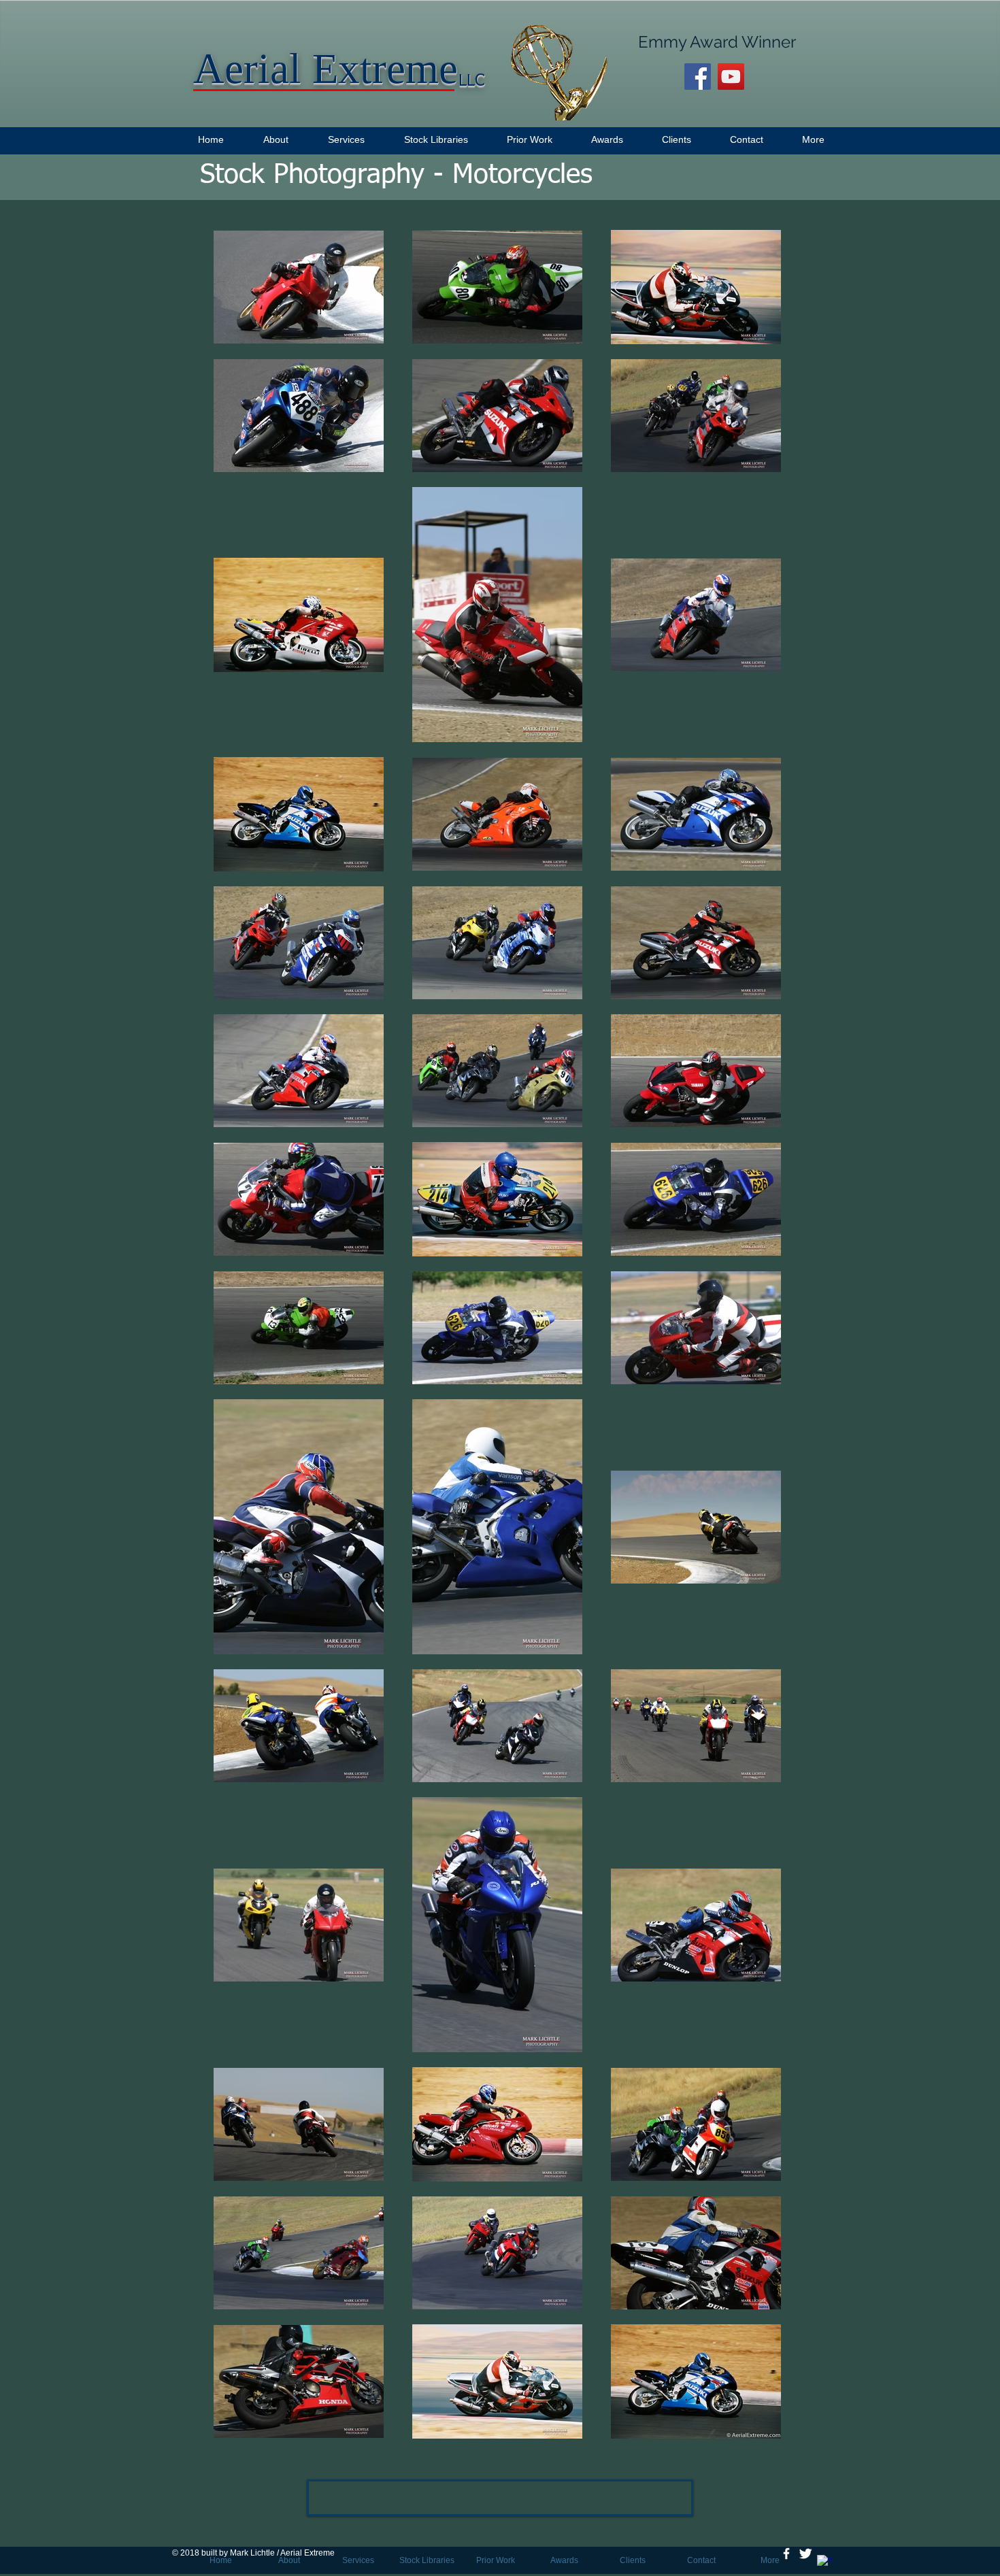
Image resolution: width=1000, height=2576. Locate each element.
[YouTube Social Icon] (731, 77)
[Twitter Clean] (805, 2554)
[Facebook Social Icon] (698, 77)
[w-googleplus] (824, 2562)
